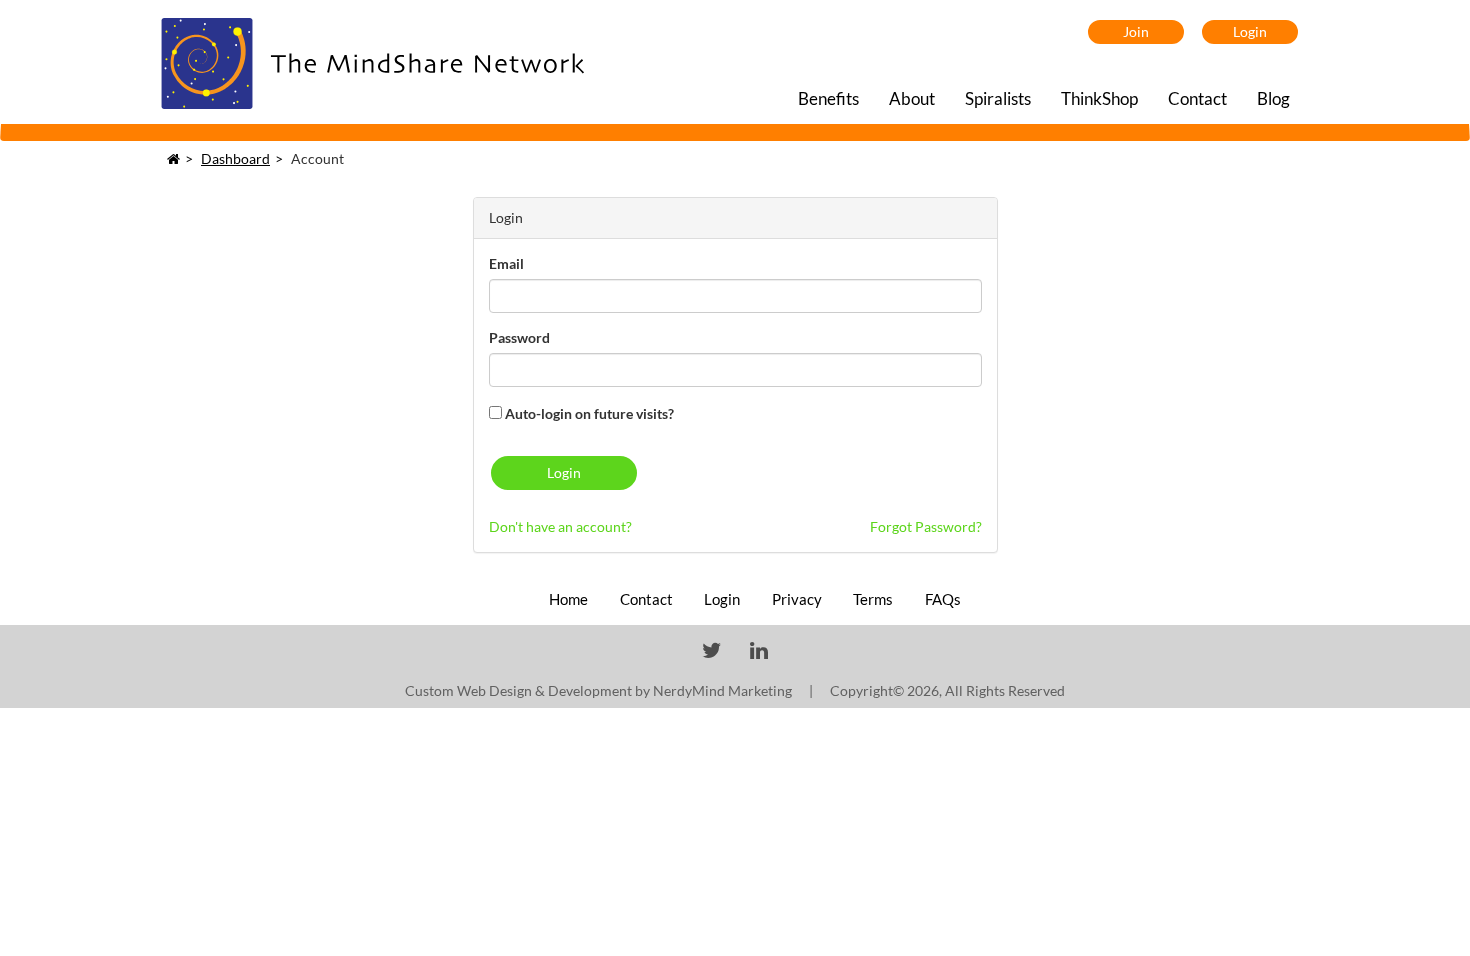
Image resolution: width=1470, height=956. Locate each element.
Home (570, 599)
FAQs (943, 599)
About (912, 98)
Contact (1197, 98)
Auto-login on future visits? (588, 413)
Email (506, 263)
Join (1136, 31)
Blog (1273, 98)
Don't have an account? (560, 526)
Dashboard (235, 158)
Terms (874, 599)
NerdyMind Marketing (722, 690)
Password (519, 337)
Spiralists (998, 98)
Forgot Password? (926, 526)
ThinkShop (1099, 98)
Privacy (798, 599)
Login (1250, 31)
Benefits (828, 98)
